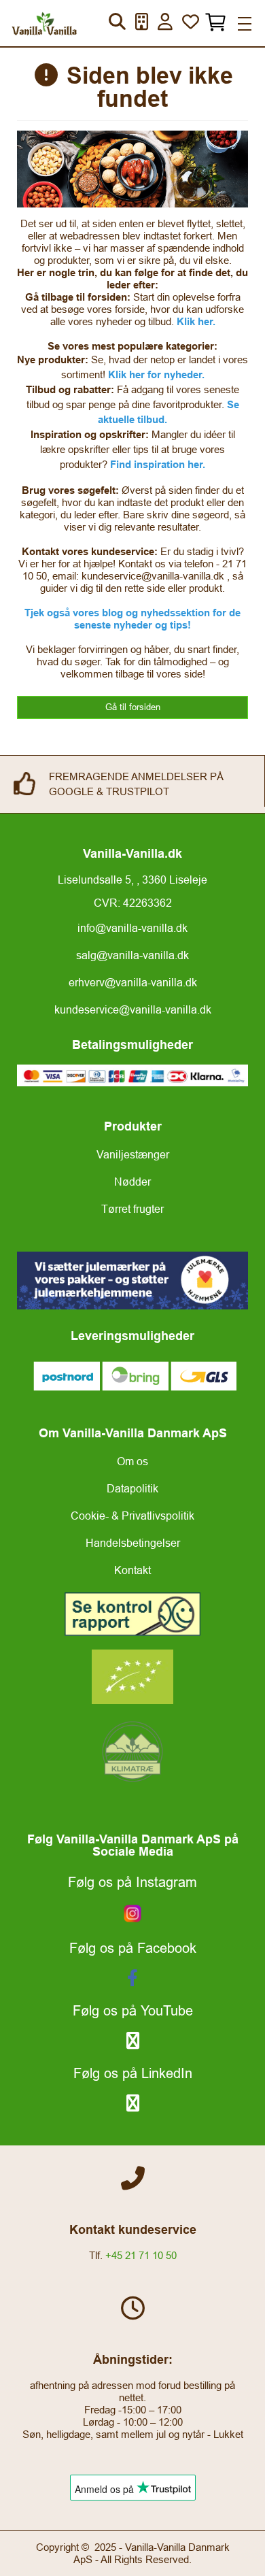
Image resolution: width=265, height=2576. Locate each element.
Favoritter (191, 21)
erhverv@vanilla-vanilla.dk (133, 982)
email (64, 576)
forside (130, 309)
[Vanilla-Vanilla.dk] (44, 23)
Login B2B (165, 21)
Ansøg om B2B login (142, 21)
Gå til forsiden (133, 707)
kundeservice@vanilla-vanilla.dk (133, 1009)
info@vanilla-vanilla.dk (132, 928)
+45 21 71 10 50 (141, 2255)
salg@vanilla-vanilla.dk (132, 955)
